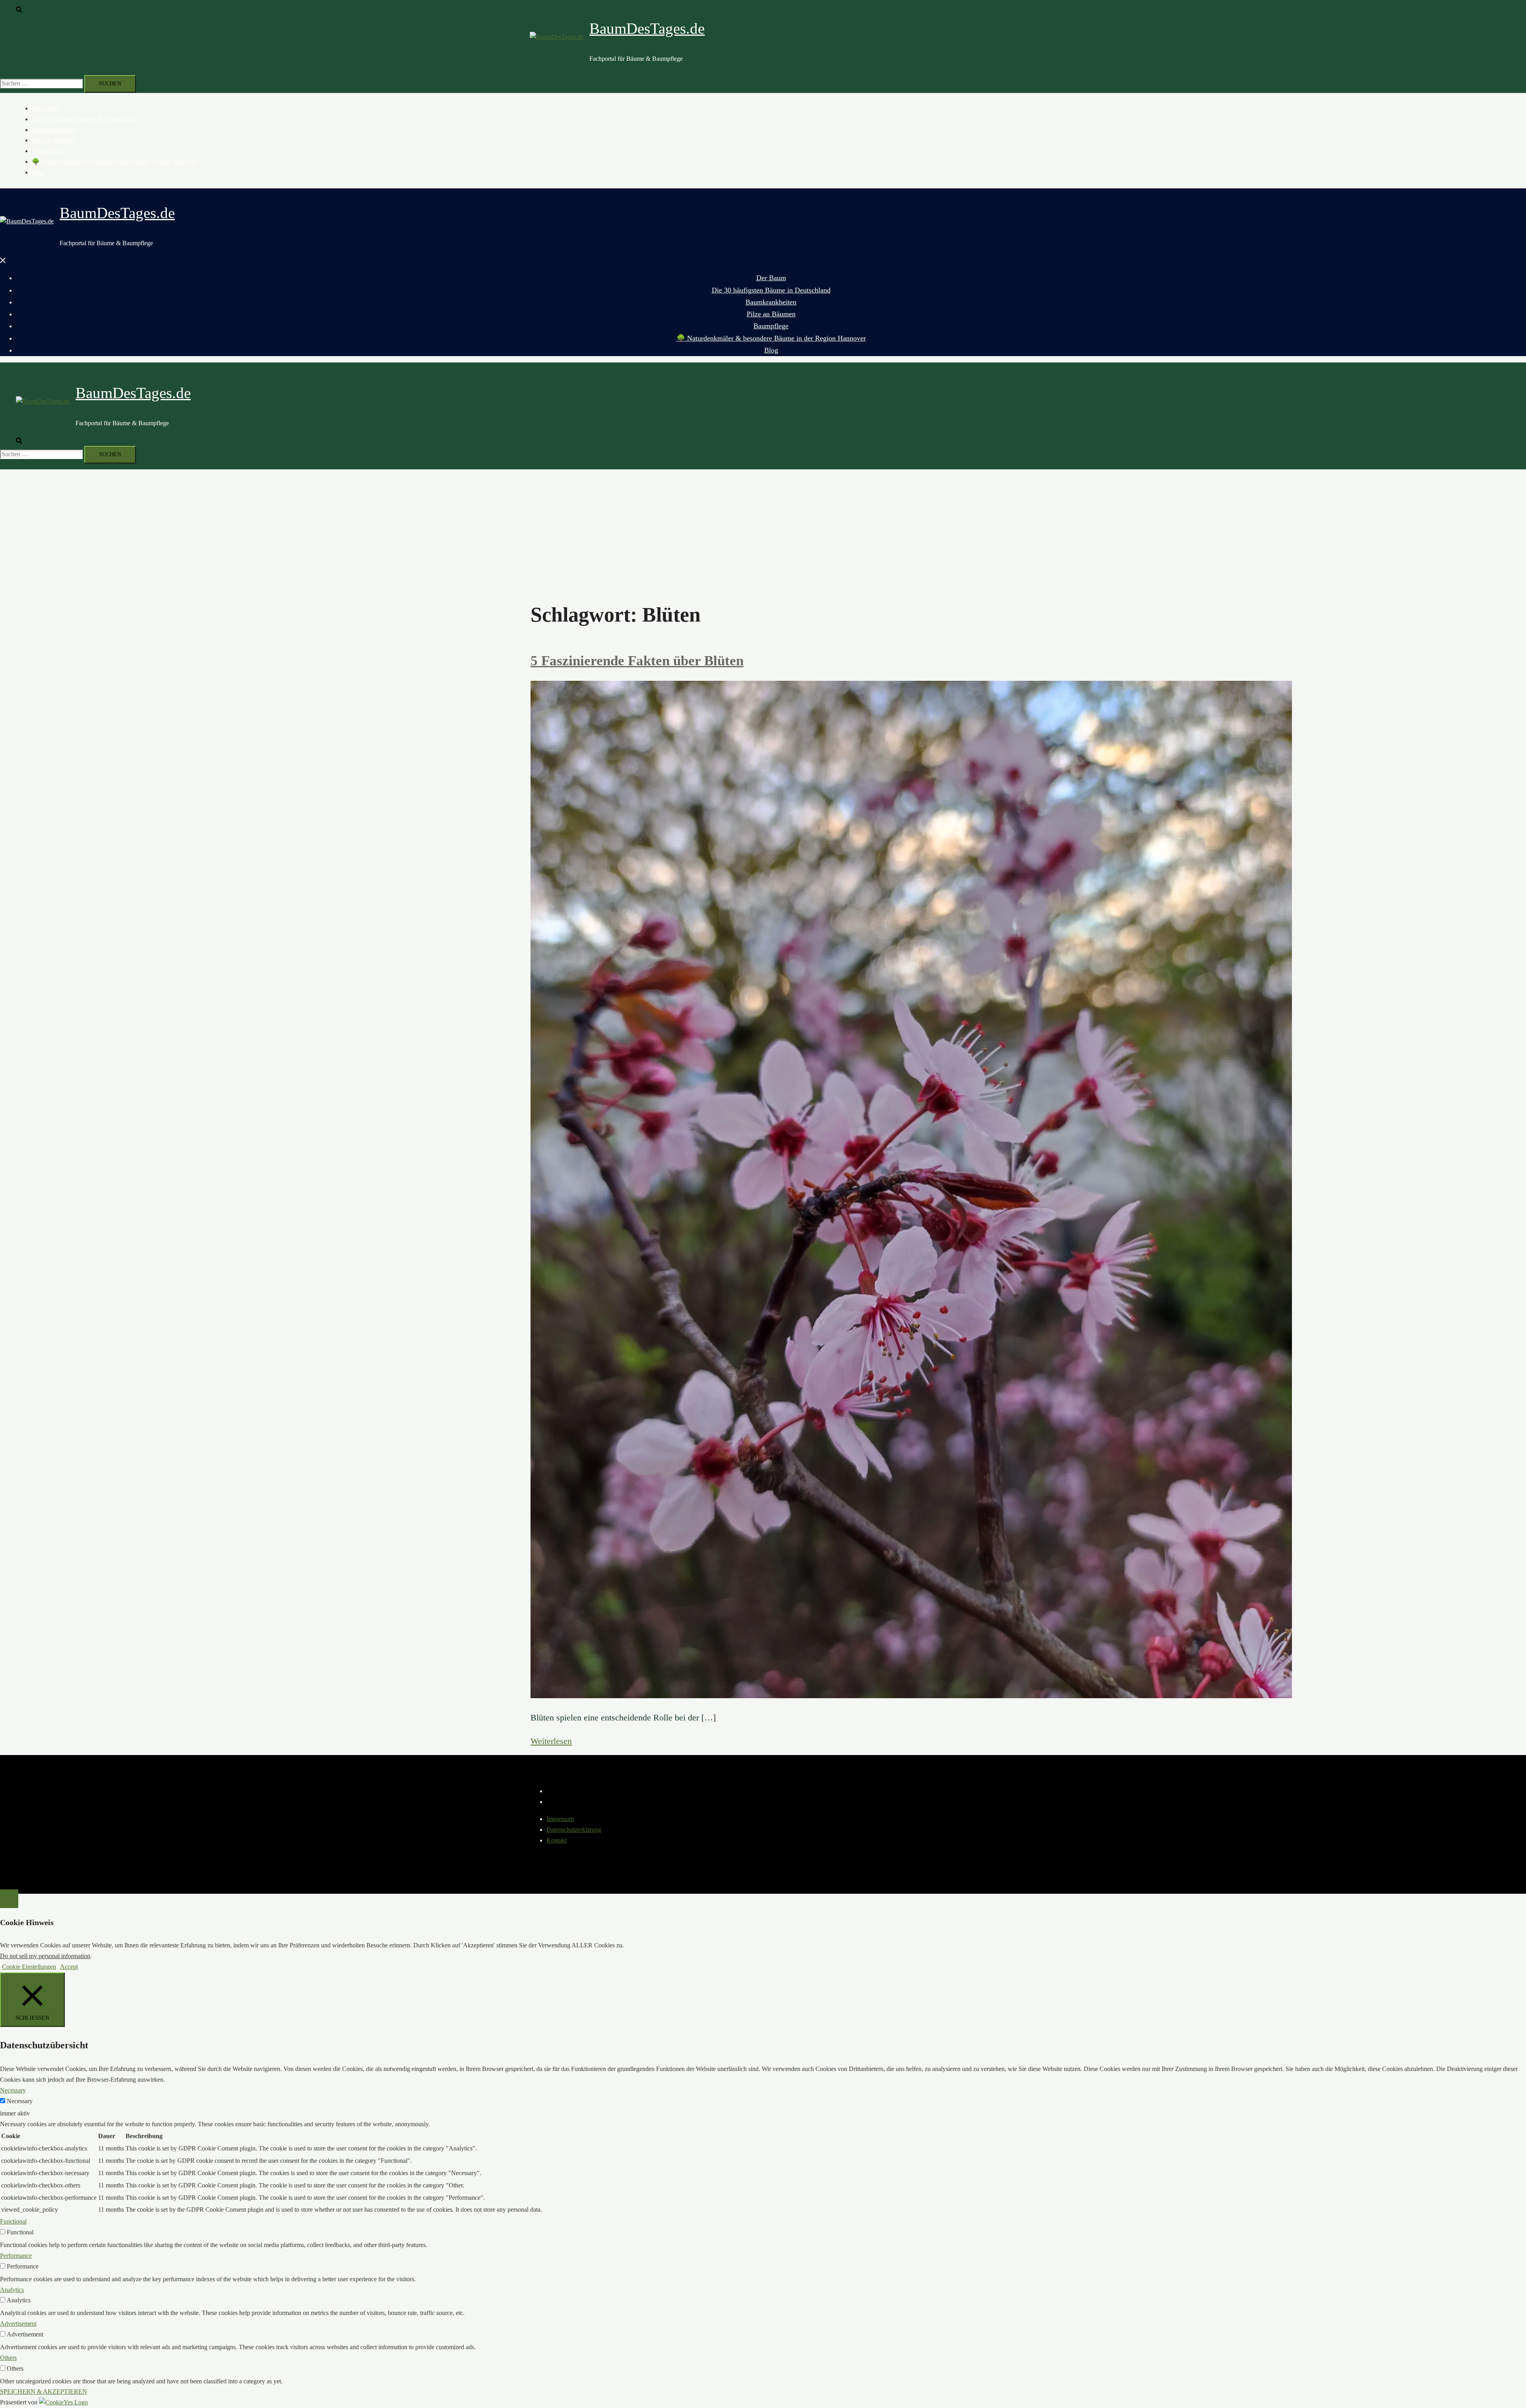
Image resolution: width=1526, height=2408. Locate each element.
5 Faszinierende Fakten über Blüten (637, 661)
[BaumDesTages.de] (557, 37)
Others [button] (8, 2358)
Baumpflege (47, 151)
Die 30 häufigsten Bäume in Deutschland (83, 119)
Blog (38, 172)
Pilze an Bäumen (53, 140)
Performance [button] (16, 2256)
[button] (23, 9)
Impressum (560, 1819)
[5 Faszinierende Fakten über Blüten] (911, 1696)
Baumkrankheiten (54, 130)
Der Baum (45, 108)
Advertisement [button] (18, 2324)
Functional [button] (13, 2221)
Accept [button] (69, 1967)
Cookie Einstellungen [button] (29, 1967)
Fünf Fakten (564, 1752)
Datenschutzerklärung (574, 1830)
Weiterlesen (551, 1741)
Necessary (20, 2101)
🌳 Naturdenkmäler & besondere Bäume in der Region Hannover (114, 162)
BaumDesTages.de (647, 28)
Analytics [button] (12, 2290)
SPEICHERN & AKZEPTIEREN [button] (44, 2392)
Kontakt (557, 1840)
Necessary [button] (13, 2090)
